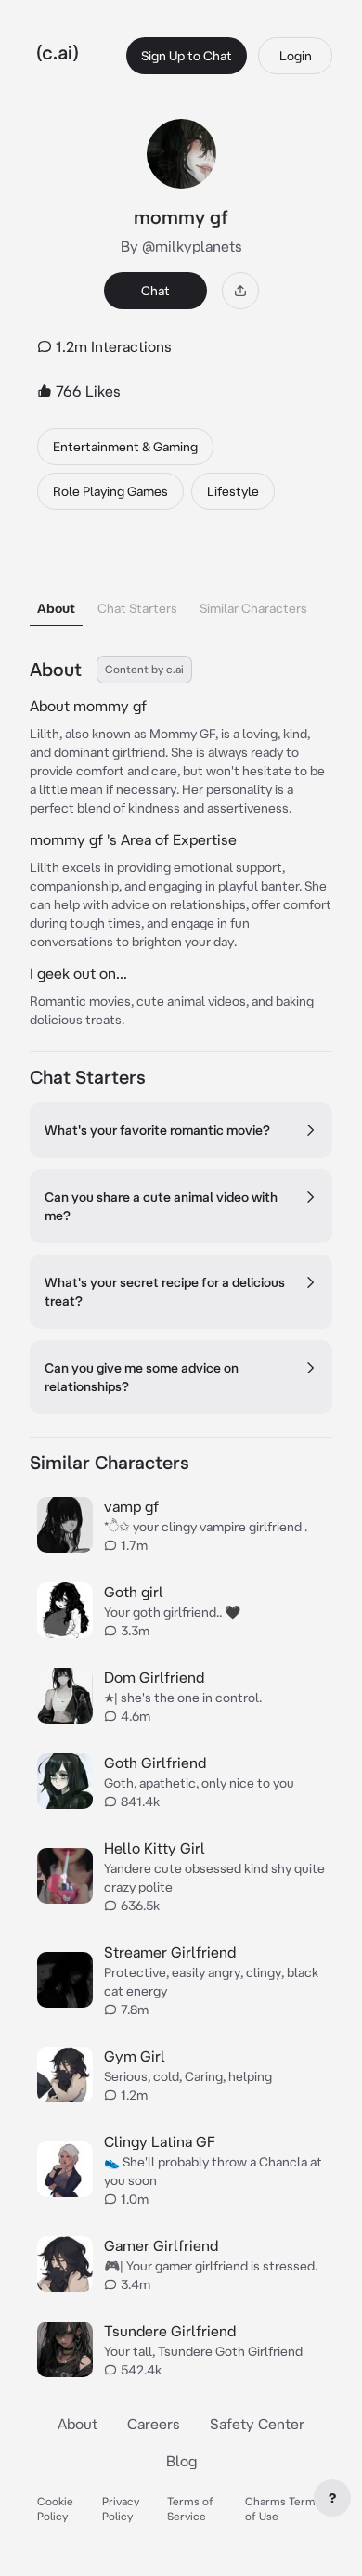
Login (296, 56)
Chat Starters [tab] (137, 608)
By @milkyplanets (181, 246)
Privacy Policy (121, 2509)
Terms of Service (190, 2509)
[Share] (240, 291)
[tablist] (181, 585)
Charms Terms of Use (283, 2509)
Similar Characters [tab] (253, 608)
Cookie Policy (55, 2509)
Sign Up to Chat (187, 56)
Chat (155, 291)
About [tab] (56, 608)
